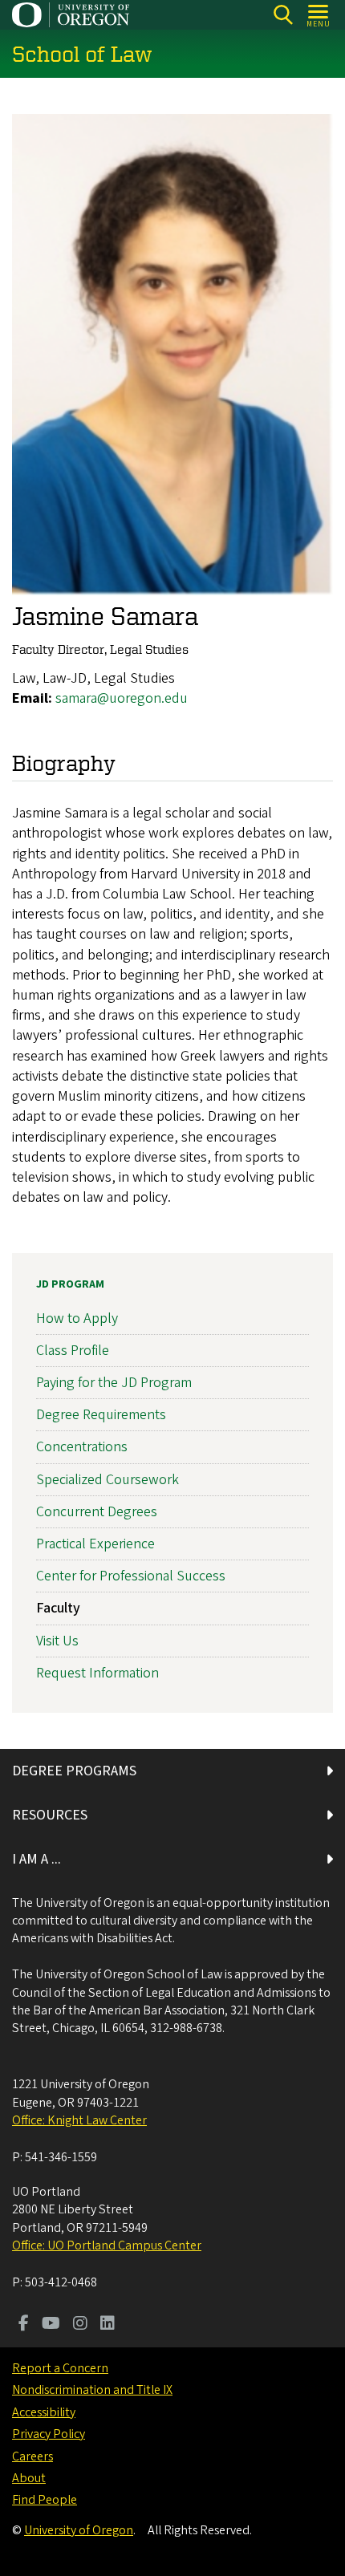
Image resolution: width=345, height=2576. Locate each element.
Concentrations (82, 1447)
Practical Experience (95, 1544)
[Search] (283, 15)
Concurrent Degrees (97, 1512)
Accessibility (44, 2412)
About (29, 2478)
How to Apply (77, 1318)
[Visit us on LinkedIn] (108, 2325)
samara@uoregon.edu (122, 698)
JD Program (70, 1284)
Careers (32, 2456)
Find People (45, 2500)
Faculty (58, 1608)
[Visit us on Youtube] (51, 2325)
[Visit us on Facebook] (24, 2325)
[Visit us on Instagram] (80, 2325)
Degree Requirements (101, 1415)
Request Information (97, 1673)
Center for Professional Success (131, 1576)
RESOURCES (50, 1815)
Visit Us (57, 1641)
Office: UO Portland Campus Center (107, 2245)
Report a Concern (60, 2368)
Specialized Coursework (108, 1480)
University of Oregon (79, 2530)
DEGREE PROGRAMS (74, 1771)
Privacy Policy (49, 2434)
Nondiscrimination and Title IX (92, 2390)
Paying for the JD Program (114, 1383)
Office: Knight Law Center (79, 2120)
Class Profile (73, 1351)
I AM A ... (37, 1859)
